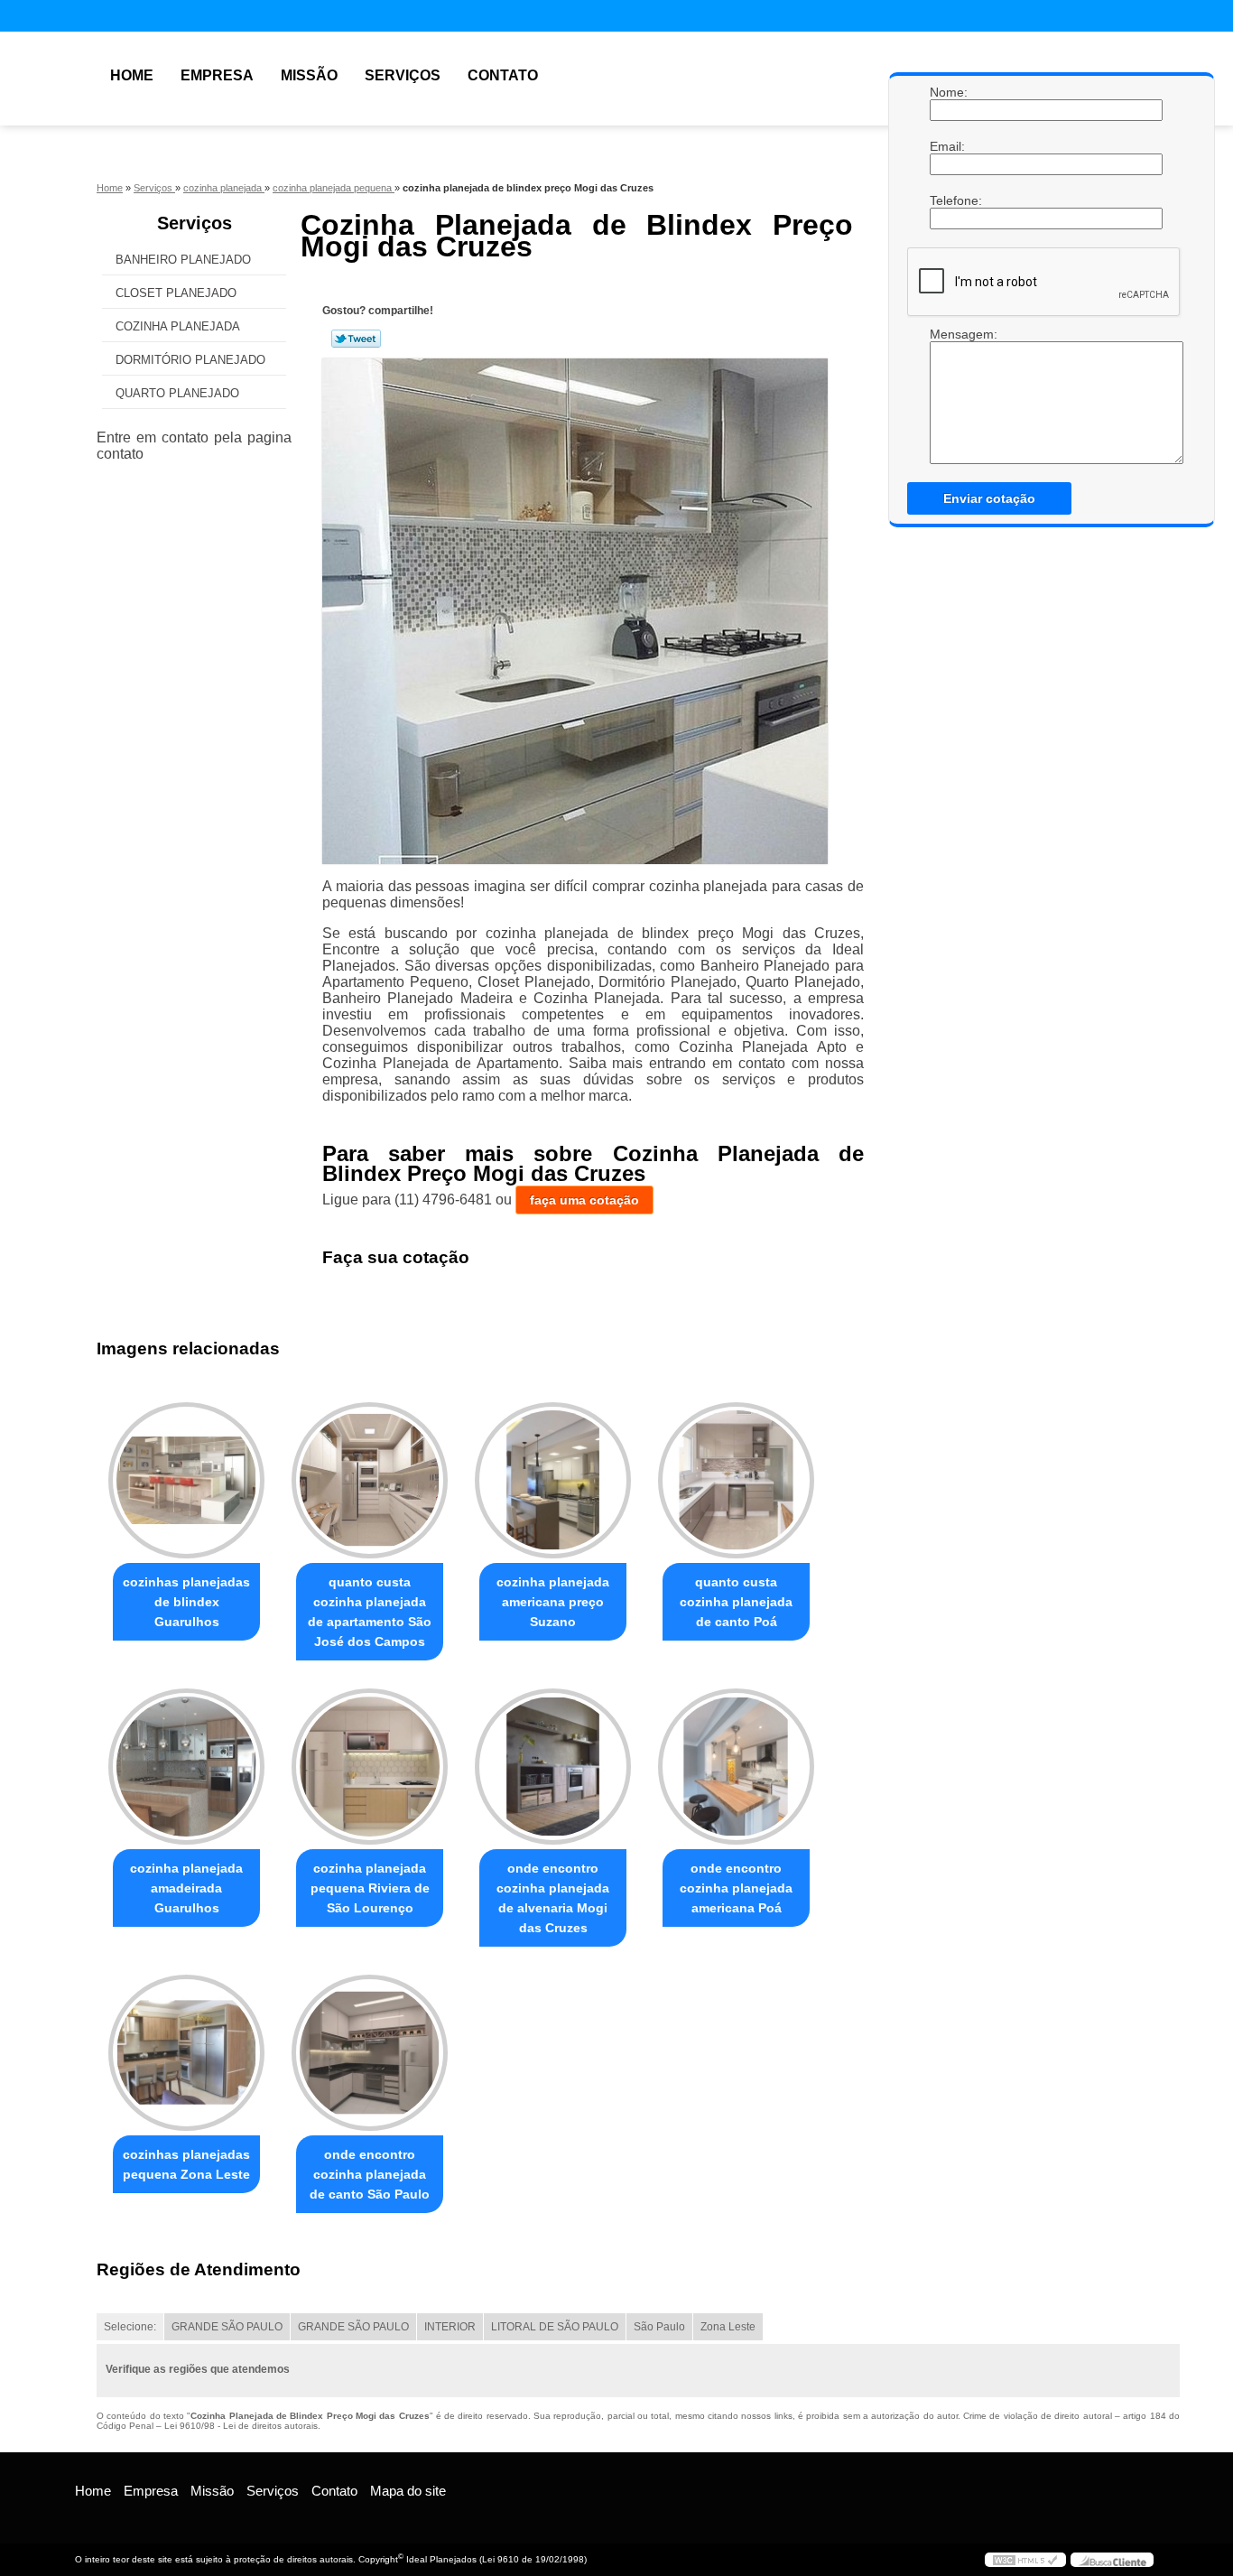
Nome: (948, 92)
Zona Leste (728, 2327)
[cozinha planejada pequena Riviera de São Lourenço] (370, 1767)
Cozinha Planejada (178, 326)
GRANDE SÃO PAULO (227, 2327)
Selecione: (130, 2327)
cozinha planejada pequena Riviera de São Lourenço (370, 1888)
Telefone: (948, 200)
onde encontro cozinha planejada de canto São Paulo (370, 2174)
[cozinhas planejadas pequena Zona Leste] (186, 2053)
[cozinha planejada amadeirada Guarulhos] (186, 1767)
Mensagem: (948, 334)
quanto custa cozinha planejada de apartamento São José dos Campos (370, 1612)
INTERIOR (450, 2327)
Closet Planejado (176, 293)
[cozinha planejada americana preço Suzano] (553, 1480)
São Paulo (659, 2327)
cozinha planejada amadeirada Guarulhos (186, 1888)
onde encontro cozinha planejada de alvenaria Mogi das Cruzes (553, 1898)
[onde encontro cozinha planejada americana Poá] (736, 1767)
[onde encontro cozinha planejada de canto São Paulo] (370, 2053)
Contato (503, 75)
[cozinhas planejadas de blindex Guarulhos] (186, 1480)
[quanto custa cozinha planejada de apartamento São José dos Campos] (370, 1480)
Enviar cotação (989, 498)
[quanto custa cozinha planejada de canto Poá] (736, 1480)
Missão (309, 75)
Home (132, 75)
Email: (948, 146)
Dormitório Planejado (190, 360)
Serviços (403, 75)
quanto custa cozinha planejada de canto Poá (736, 1602)
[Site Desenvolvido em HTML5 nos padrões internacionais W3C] (1025, 2560)
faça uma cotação (584, 1200)
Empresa (217, 75)
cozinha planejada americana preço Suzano (553, 1602)
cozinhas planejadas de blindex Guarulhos (186, 1602)
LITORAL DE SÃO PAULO (555, 2327)
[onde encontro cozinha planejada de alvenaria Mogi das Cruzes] (553, 1767)
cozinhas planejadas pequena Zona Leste (186, 2164)
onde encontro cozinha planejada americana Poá (736, 1888)
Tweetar (356, 339)
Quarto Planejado (177, 393)
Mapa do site (408, 2491)
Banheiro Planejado (183, 260)
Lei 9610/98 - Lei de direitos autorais (241, 2426)
